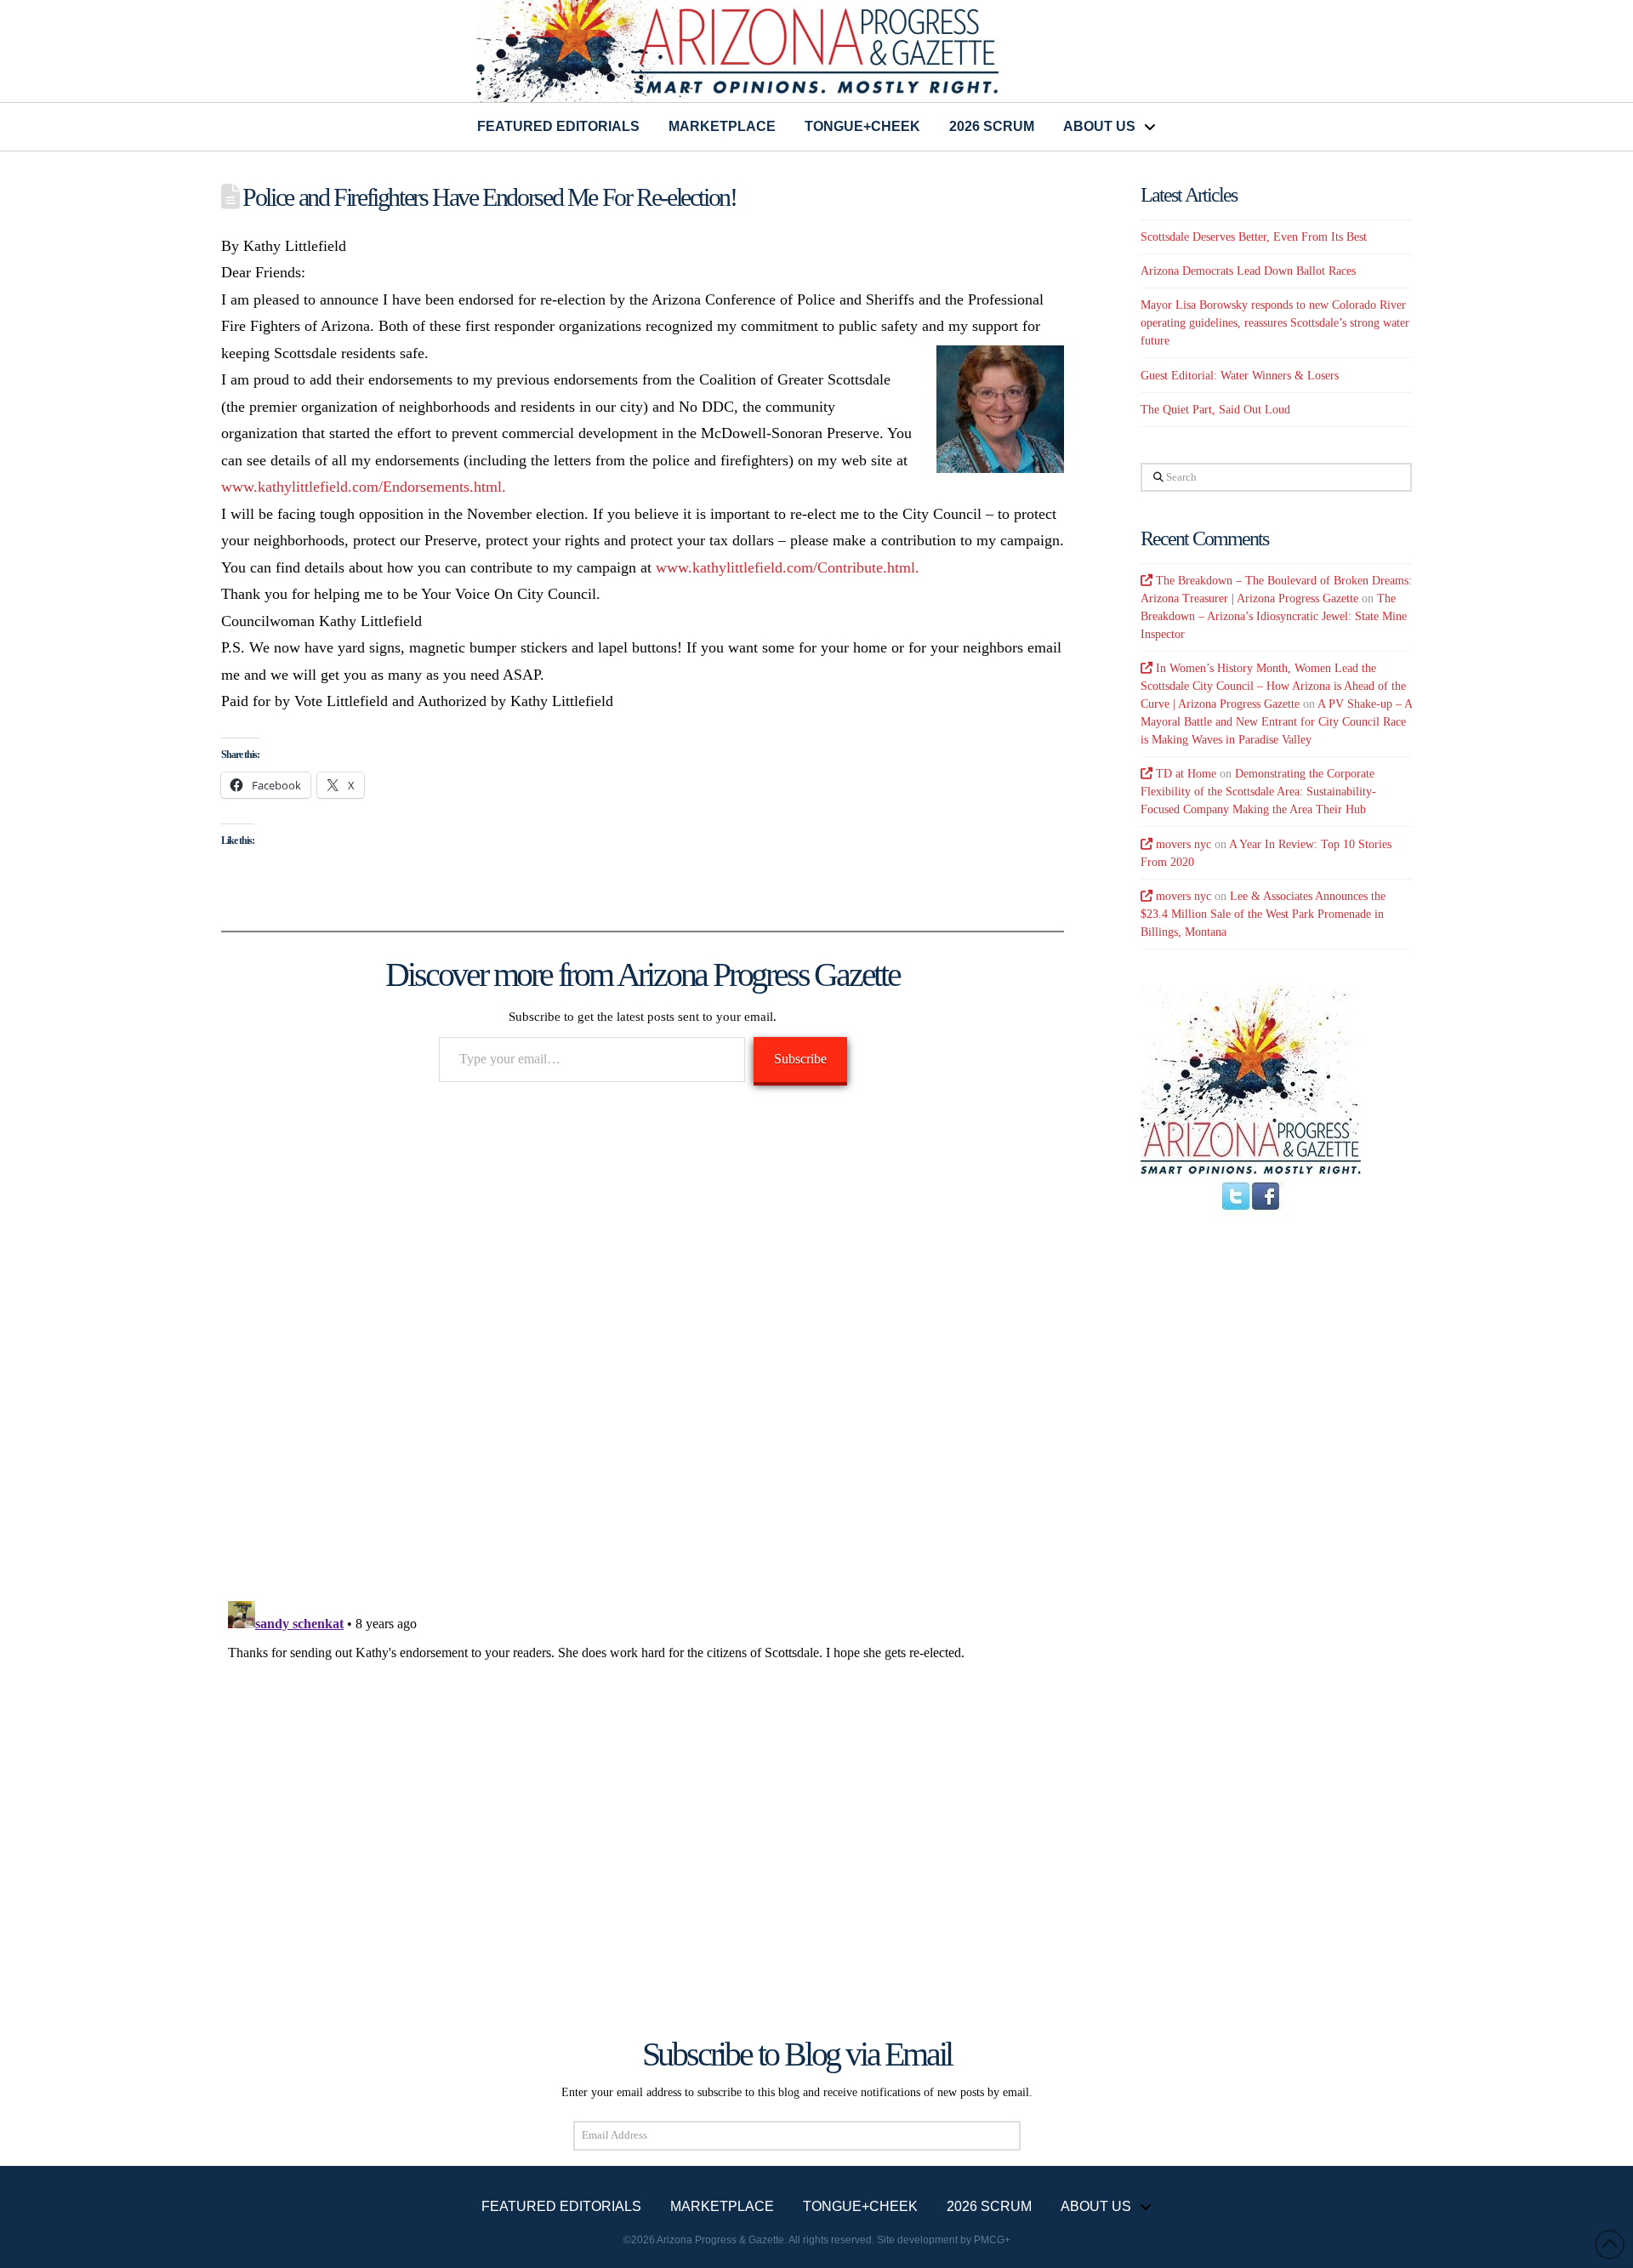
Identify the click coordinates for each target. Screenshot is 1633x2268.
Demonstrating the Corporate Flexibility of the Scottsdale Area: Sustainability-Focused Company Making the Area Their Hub (1258, 792)
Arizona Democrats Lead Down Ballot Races (1248, 271)
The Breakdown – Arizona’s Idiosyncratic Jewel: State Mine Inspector (1274, 616)
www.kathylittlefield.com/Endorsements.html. (366, 487)
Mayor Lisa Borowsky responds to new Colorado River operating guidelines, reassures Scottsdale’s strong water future (1275, 323)
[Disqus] (643, 1343)
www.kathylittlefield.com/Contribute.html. (788, 567)
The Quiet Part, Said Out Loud (1215, 410)
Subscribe (800, 1059)
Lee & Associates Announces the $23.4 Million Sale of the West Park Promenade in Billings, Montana (1263, 914)
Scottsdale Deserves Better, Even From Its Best (1254, 237)
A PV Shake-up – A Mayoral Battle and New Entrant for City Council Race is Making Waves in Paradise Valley (1276, 722)
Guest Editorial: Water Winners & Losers (1240, 376)
